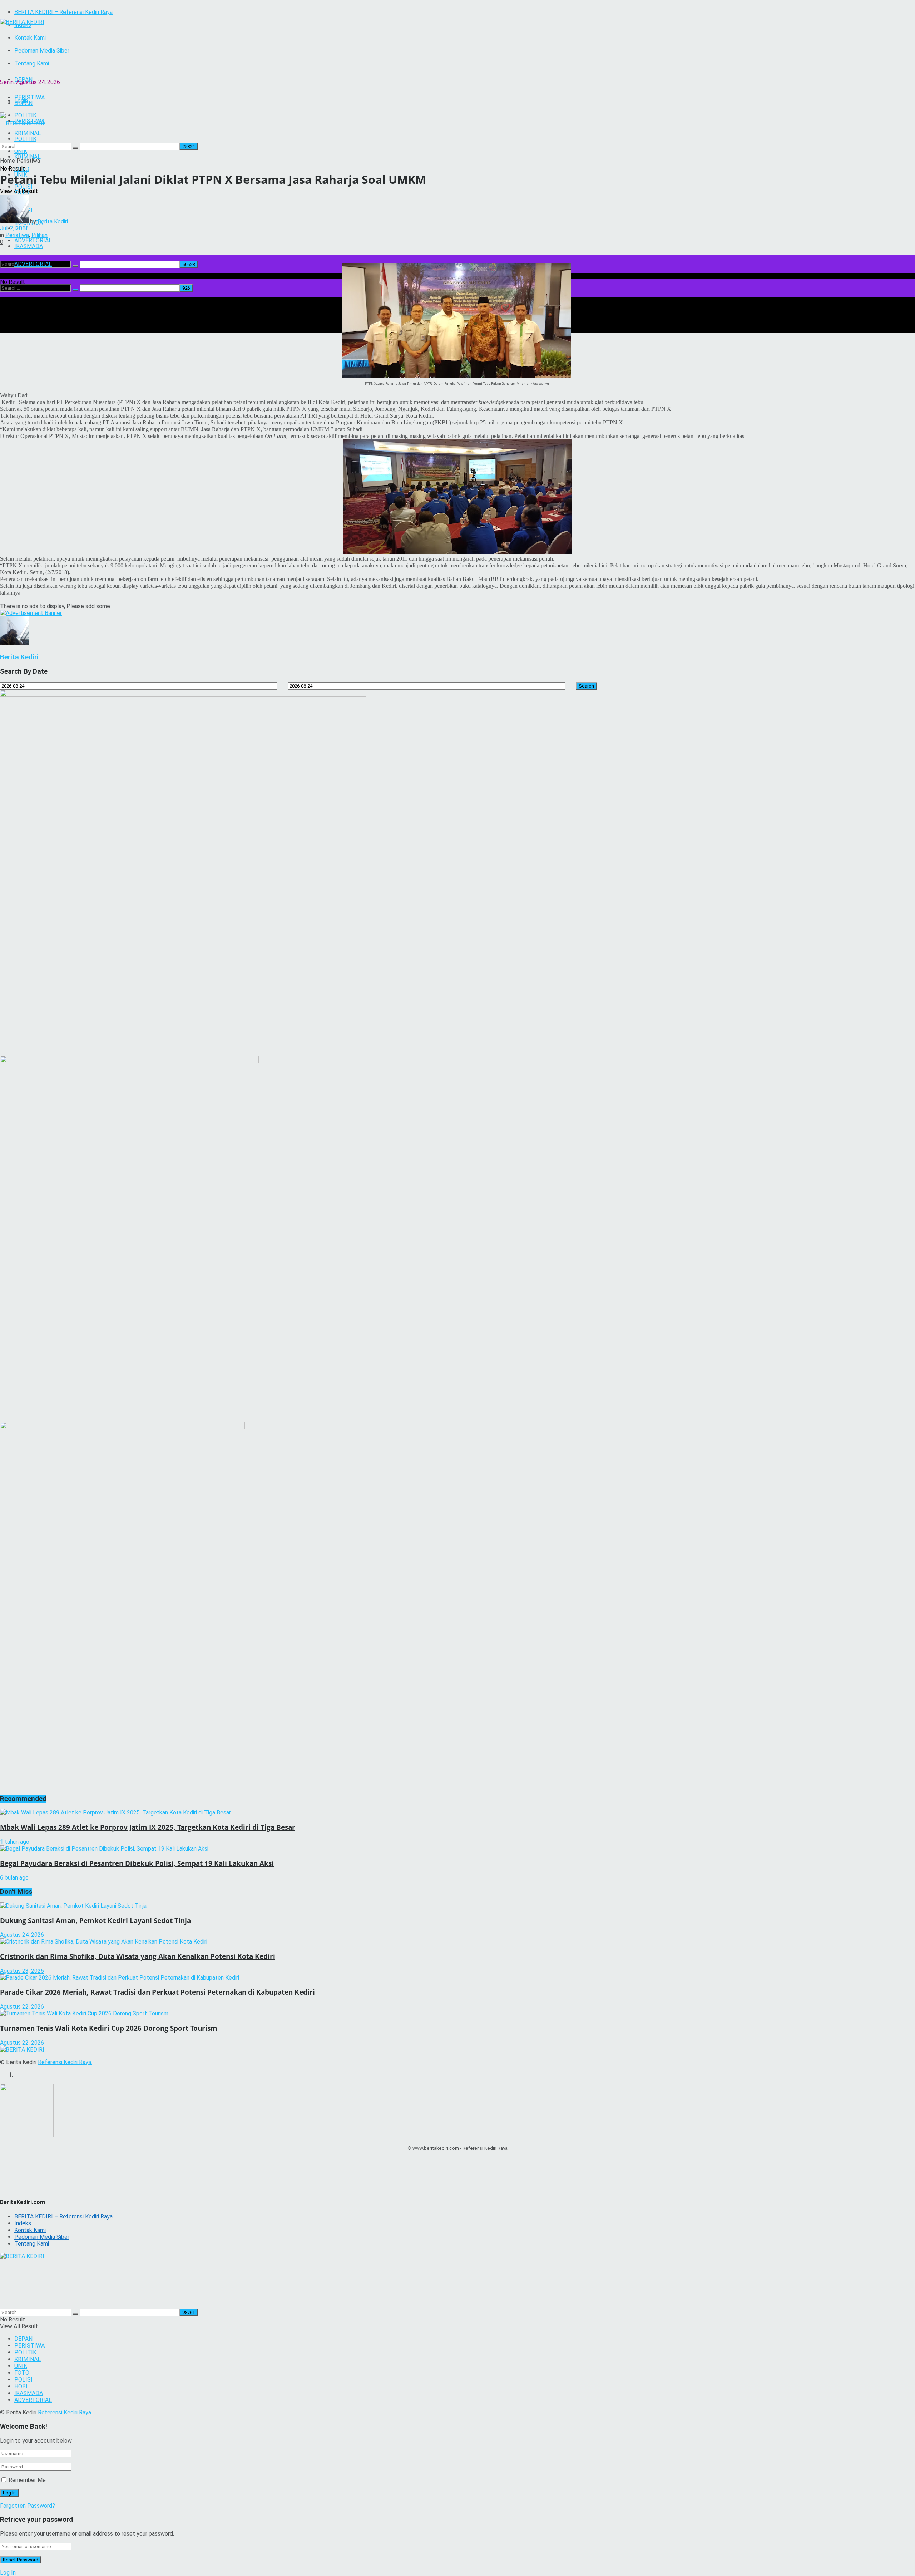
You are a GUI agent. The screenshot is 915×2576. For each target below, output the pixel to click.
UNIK (21, 2366)
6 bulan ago (14, 1878)
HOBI (21, 2386)
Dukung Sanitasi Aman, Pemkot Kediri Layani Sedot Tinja (95, 1920)
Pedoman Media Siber (42, 51)
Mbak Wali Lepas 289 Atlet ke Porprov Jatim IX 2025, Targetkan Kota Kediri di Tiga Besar (148, 1827)
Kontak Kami (30, 38)
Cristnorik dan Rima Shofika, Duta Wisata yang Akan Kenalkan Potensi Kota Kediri (138, 1956)
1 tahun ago (15, 1842)
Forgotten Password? (28, 2506)
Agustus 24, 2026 (22, 1935)
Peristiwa (28, 161)
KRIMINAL (28, 2359)
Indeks (23, 2223)
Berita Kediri (53, 221)
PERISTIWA (29, 2346)
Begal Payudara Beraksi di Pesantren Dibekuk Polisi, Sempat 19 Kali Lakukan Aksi (137, 1863)
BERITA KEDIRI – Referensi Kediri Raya (63, 12)
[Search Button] (75, 266)
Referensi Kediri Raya (65, 2062)
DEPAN (23, 80)
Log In (8, 2573)
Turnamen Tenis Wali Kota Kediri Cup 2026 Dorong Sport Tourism (109, 2028)
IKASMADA (29, 246)
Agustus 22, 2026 (22, 2007)
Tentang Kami (32, 63)
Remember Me (27, 2480)
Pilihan (39, 235)
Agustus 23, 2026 (22, 1971)
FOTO (22, 2373)
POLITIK (25, 2352)
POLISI (23, 2380)
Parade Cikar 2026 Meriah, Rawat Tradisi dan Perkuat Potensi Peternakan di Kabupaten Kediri (157, 1992)
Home (8, 161)
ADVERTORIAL (33, 264)
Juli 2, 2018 (14, 228)
